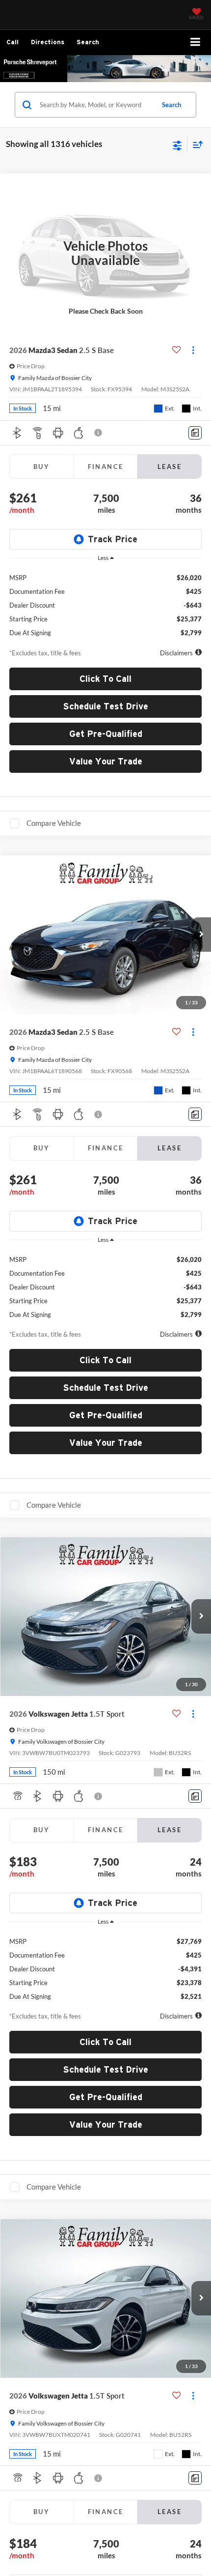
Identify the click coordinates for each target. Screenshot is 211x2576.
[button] (13, 42)
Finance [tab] (106, 467)
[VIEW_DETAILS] (105, 253)
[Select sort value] (195, 144)
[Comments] (195, 433)
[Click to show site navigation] (196, 43)
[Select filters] (177, 145)
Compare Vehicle (54, 823)
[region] (106, 602)
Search (171, 105)
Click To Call (105, 679)
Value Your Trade (106, 761)
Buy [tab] (41, 467)
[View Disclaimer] (99, 433)
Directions (48, 42)
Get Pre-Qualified (106, 734)
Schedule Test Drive (106, 706)
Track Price (113, 539)
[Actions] (193, 350)
